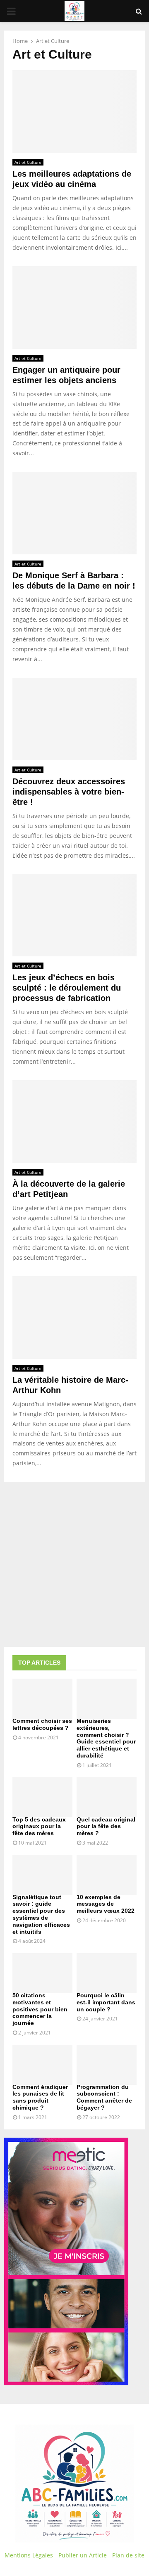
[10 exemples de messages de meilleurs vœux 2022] (107, 1875)
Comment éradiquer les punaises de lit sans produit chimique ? (40, 2097)
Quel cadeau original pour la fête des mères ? (106, 1826)
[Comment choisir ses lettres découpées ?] (42, 1699)
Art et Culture (28, 162)
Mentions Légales (29, 2555)
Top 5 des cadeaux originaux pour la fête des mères (39, 1826)
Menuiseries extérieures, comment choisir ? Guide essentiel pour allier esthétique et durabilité (106, 1738)
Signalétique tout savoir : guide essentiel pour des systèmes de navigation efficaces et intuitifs (41, 1914)
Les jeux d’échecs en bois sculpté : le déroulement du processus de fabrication (67, 988)
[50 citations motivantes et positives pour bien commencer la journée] (42, 1973)
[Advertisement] (74, 1564)
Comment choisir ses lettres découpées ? (42, 1724)
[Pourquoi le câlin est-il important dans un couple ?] (107, 1973)
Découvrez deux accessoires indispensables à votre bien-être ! (69, 792)
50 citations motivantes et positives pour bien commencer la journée (40, 2009)
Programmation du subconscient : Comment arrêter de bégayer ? (104, 2097)
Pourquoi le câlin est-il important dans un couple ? (106, 2002)
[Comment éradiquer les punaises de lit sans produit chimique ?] (42, 2065)
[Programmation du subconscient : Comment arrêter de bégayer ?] (107, 2065)
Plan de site (128, 2555)
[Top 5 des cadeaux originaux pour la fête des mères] (42, 1797)
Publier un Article (83, 2555)
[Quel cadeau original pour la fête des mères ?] (107, 1797)
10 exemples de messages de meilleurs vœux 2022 (106, 1904)
